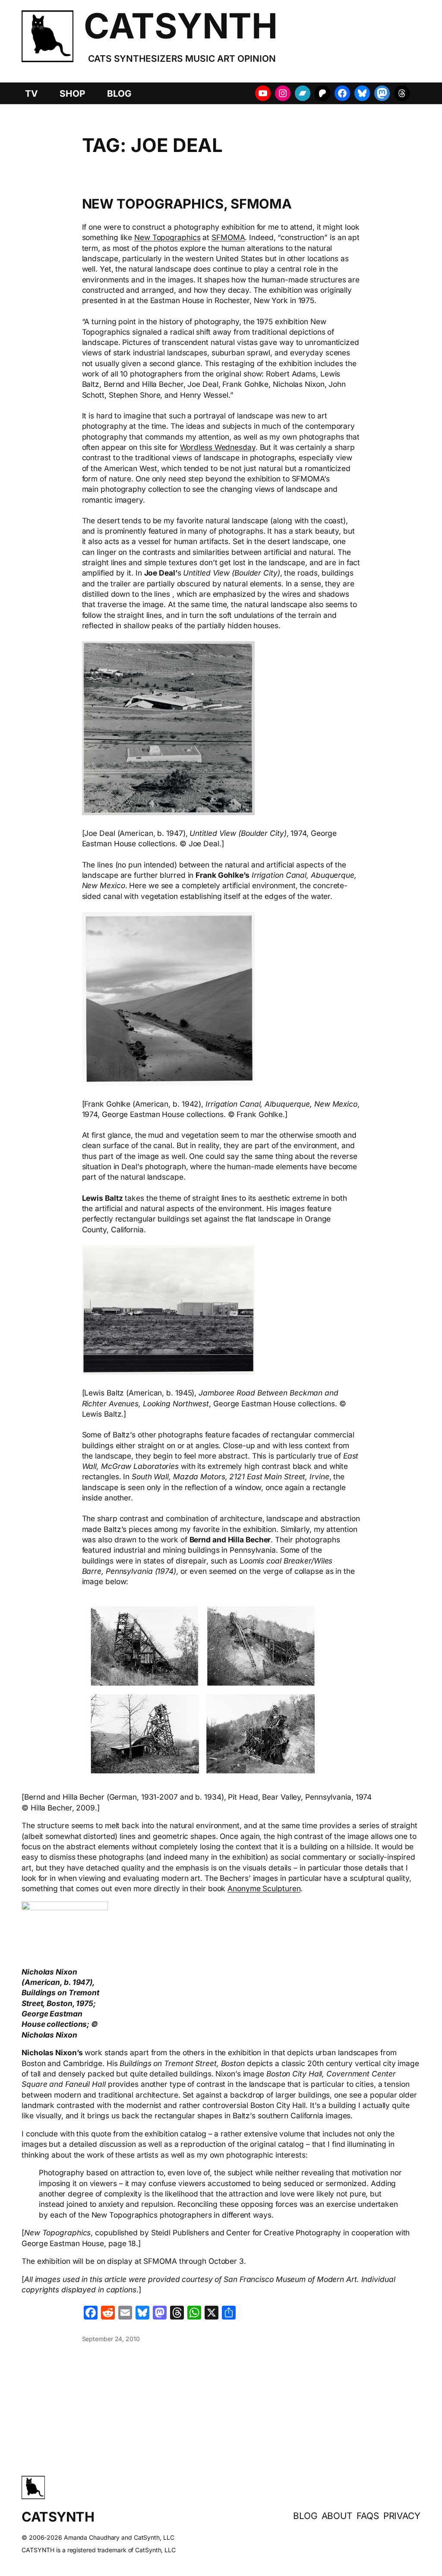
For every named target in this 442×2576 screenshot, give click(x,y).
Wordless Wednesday (218, 447)
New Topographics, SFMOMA (187, 204)
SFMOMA (228, 237)
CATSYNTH (180, 26)
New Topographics (167, 237)
